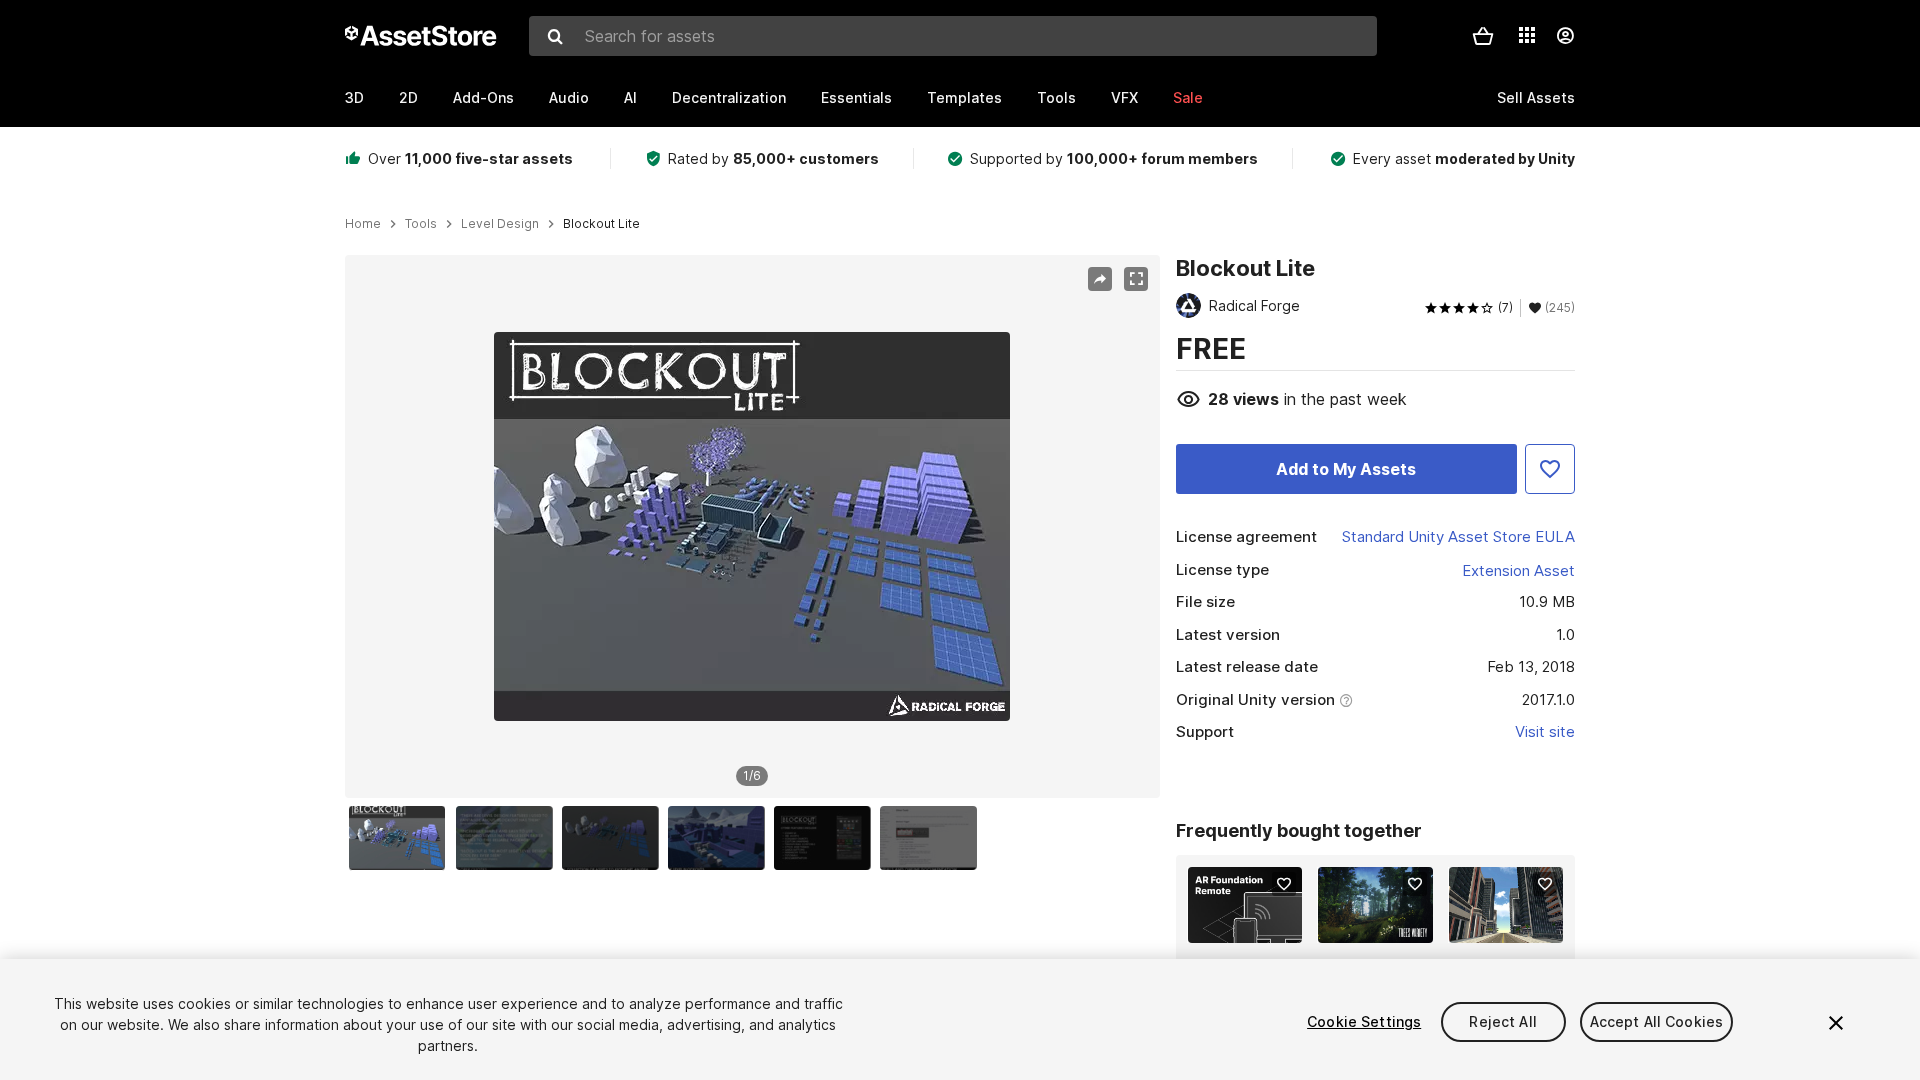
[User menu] (1565, 36)
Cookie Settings (1364, 1021)
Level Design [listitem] (500, 224)
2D (408, 97)
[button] (1483, 36)
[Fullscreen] (1136, 279)
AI (630, 97)
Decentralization (729, 97)
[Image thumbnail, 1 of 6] (402, 838)
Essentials (856, 97)
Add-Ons (483, 97)
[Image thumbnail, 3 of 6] (615, 838)
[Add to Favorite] (1550, 469)
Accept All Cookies (1657, 1021)
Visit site (1545, 731)
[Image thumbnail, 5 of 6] (827, 838)
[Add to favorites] (1284, 884)
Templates (964, 97)
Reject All (1502, 1021)
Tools (1056, 97)
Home (363, 224)
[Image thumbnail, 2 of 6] (509, 838)
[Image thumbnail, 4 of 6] (721, 838)
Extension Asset (1518, 570)
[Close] (1836, 1023)
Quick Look (1255, 926)
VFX (1124, 97)
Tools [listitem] (421, 224)
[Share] (1100, 279)
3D (354, 97)
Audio (569, 97)
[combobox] (953, 36)
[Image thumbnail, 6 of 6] (933, 838)
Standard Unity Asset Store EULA (1458, 536)
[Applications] (1527, 35)
